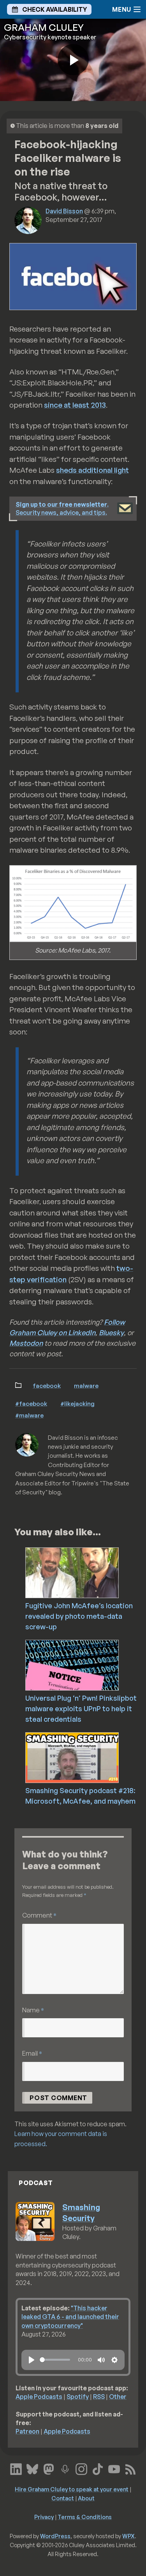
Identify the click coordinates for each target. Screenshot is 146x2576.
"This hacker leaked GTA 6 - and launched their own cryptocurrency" (70, 2317)
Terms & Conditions (85, 2517)
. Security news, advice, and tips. (62, 508)
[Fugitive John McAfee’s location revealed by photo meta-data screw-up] (85, 1572)
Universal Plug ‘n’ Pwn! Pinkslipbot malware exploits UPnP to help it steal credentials (81, 1708)
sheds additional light (92, 470)
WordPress (55, 2536)
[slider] (55, 2360)
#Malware (29, 1415)
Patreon (27, 2431)
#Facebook (31, 1403)
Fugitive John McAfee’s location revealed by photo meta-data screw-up (79, 1616)
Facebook (47, 1386)
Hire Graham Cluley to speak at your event (72, 2489)
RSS (99, 2397)
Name (33, 2010)
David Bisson (64, 211)
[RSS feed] (130, 2468)
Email (32, 2053)
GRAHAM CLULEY (44, 27)
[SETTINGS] (114, 2360)
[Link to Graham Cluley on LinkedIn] (16, 2468)
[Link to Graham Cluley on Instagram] (81, 2468)
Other (118, 2397)
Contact (63, 2498)
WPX (128, 2536)
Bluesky (111, 1332)
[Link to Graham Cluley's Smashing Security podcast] (65, 2468)
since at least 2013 (75, 405)
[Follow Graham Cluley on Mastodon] (49, 2468)
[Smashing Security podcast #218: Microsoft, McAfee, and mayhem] (85, 1757)
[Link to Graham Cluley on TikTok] (98, 2468)
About (86, 2498)
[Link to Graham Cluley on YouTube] (114, 2468)
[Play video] (73, 60)
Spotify (78, 2397)
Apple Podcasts (39, 2397)
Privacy (44, 2517)
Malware (86, 1386)
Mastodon (26, 1343)
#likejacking (77, 1403)
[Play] (32, 2360)
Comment (39, 1915)
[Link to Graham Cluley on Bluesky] (32, 2468)
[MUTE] (101, 2360)
